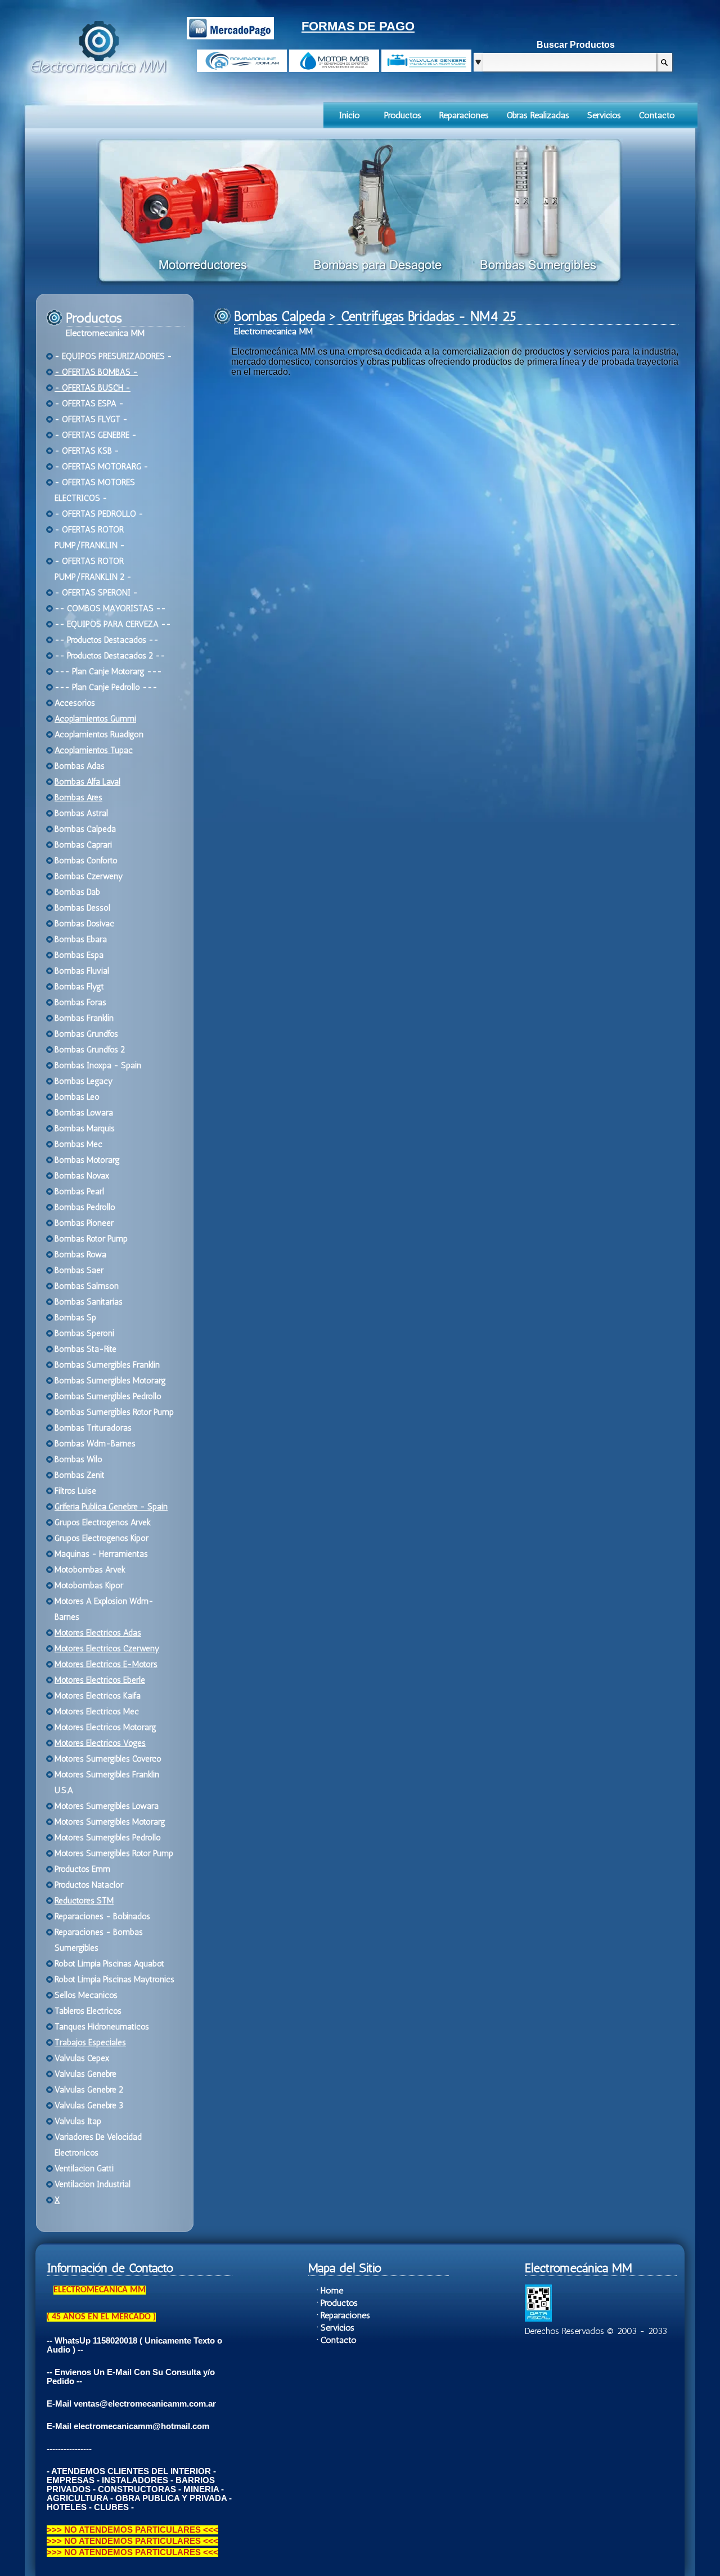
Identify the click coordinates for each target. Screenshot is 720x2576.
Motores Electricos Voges (100, 1743)
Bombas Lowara (84, 1113)
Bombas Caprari (83, 845)
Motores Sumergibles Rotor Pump (114, 1853)
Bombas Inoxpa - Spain (98, 1065)
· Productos (337, 2303)
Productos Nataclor (89, 1885)
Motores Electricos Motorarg (105, 1727)
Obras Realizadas (538, 115)
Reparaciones (464, 115)
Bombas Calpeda (85, 829)
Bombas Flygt (79, 987)
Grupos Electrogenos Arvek (103, 1522)
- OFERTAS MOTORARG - (102, 467)
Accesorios (75, 703)
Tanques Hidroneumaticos (102, 2027)
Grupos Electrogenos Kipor (102, 1538)
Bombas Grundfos (86, 1034)
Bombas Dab (77, 892)
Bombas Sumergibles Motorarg (110, 1381)
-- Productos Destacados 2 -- (110, 656)
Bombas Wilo (78, 1459)
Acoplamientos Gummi (95, 719)
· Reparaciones (343, 2315)
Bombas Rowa (80, 1255)
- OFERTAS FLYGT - (91, 419)
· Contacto (337, 2340)
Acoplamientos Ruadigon (99, 734)
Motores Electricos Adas (98, 1633)
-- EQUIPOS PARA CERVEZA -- (113, 624)
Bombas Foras (80, 1002)
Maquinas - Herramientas (101, 1554)
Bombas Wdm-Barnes (95, 1444)
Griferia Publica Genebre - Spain (111, 1507)
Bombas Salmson (87, 1286)
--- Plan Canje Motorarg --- (108, 671)
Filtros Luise (75, 1491)
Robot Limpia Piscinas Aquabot (109, 1964)
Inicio (350, 115)
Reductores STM (84, 1901)
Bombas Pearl (79, 1191)
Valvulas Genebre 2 (89, 2090)
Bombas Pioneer (84, 1223)
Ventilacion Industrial (93, 2184)
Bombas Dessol (82, 908)
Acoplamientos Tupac (94, 750)
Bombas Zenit (80, 1475)
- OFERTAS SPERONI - (96, 593)
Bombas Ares (78, 798)
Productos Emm (82, 1869)
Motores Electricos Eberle (100, 1680)
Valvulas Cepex (82, 2058)
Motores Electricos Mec (97, 1712)
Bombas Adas (80, 766)
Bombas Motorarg (87, 1160)
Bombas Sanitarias (89, 1302)
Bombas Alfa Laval (87, 782)
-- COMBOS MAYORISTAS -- (110, 608)
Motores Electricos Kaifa (98, 1696)
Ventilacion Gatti (84, 2169)
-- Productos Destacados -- (107, 640)
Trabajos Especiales (90, 2042)
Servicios (604, 115)
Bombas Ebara (81, 939)
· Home (330, 2290)
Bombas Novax (82, 1176)
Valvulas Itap (78, 2121)
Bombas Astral (81, 813)
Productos (403, 115)
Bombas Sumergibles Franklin (107, 1365)
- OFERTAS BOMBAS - (96, 372)
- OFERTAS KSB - (87, 451)
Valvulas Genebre (85, 2074)
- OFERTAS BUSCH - (93, 388)
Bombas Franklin (84, 1018)
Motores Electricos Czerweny (107, 1648)
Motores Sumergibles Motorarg (110, 1822)
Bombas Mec (78, 1144)
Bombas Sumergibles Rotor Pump (114, 1412)
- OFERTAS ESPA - (89, 404)
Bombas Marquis (85, 1128)
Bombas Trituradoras (93, 1428)
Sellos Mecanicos (86, 1995)
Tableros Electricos (88, 2011)
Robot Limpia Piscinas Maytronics (114, 1979)
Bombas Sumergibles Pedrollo (108, 1396)
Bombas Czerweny (89, 876)
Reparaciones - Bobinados (102, 1916)
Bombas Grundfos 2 (90, 1050)
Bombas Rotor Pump (91, 1239)
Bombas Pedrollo (85, 1207)
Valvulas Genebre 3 (89, 2105)
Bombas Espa (79, 955)
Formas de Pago (358, 26)
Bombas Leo (77, 1097)
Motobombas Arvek (90, 1570)
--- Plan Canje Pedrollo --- (106, 687)
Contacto (657, 115)
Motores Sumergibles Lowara (107, 1806)
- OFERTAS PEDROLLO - (99, 514)
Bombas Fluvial (82, 971)
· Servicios (336, 2328)
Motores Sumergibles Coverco (108, 1759)
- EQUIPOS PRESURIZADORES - (113, 356)
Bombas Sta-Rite (85, 1349)
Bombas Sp (75, 1318)
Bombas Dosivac (84, 924)
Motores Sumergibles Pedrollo (108, 1838)
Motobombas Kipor (89, 1585)
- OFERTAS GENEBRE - (96, 435)
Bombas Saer (79, 1270)
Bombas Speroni (84, 1333)
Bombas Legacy (84, 1081)
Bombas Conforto (86, 861)
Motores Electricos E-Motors (106, 1664)
